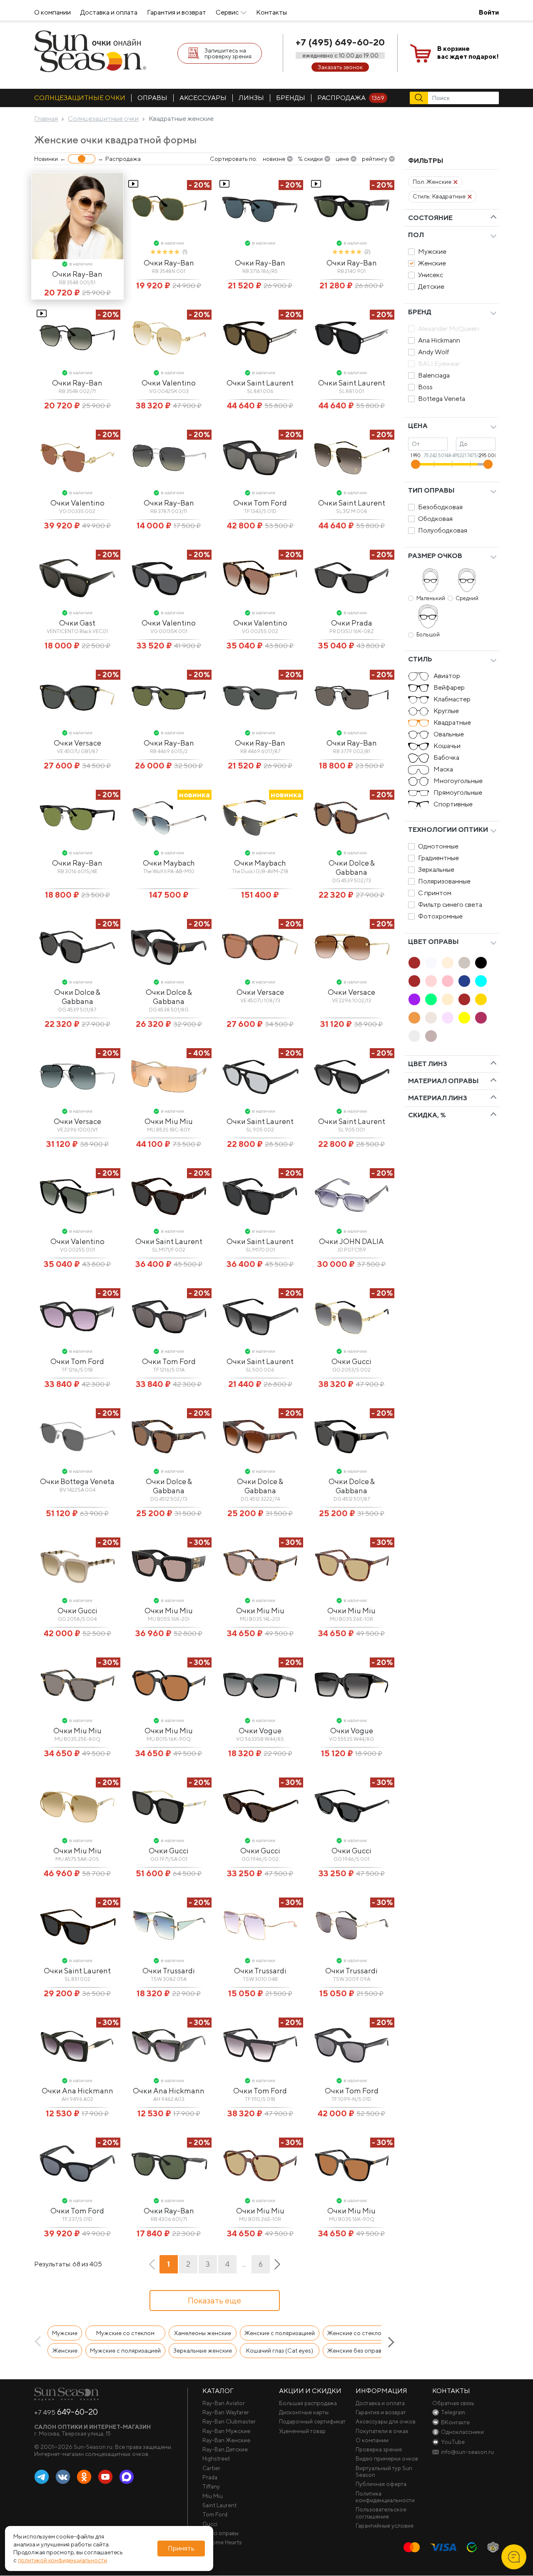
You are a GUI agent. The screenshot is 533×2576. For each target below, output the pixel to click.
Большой (428, 635)
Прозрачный (414, 1036)
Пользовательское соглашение (381, 2513)
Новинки (46, 159)
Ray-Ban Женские (226, 2440)
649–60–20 (66, 2412)
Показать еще (214, 2300)
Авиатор (447, 676)
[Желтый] (464, 1018)
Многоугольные (458, 781)
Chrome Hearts (222, 2542)
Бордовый (481, 1018)
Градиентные (438, 858)
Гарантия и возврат (177, 12)
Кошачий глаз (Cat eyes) (280, 2351)
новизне (274, 159)
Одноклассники (84, 2477)
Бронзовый (414, 1018)
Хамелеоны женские (203, 2333)
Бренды (291, 98)
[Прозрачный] (414, 1036)
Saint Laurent (219, 2505)
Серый (464, 963)
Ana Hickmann (439, 340)
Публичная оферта (381, 2484)
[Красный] (431, 981)
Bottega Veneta (442, 399)
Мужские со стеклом (125, 2333)
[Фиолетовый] (414, 999)
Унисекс (431, 275)
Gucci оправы (220, 2533)
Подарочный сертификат (312, 2421)
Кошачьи (447, 746)
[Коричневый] (414, 981)
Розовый (448, 981)
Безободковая (440, 507)
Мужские (432, 252)
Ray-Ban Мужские (226, 2431)
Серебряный (431, 1018)
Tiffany (211, 2486)
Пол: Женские (432, 182)
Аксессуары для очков (386, 2421)
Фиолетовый (414, 999)
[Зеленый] (431, 999)
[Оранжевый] (448, 999)
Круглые (446, 711)
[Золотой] (481, 999)
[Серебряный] (431, 1018)
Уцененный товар (302, 2431)
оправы (152, 98)
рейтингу (375, 159)
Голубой (481, 981)
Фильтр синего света (450, 905)
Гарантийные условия (385, 2526)
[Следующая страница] (277, 2264)
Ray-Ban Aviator (224, 2403)
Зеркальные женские (203, 2351)
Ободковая (435, 519)
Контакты (271, 12)
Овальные (449, 734)
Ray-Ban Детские (225, 2449)
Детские (431, 287)
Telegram (42, 2477)
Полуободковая (443, 530)
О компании (52, 12)
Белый (431, 963)
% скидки (310, 159)
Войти (489, 12)
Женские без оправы (356, 2351)
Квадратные (452, 722)
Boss (425, 387)
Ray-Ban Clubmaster (229, 2421)
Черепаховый (464, 999)
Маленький (431, 598)
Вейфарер (449, 687)
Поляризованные (444, 881)
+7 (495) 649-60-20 (340, 42)
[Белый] (431, 963)
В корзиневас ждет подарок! (468, 53)
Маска (443, 769)
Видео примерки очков (387, 2458)
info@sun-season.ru (467, 2452)
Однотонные (438, 846)
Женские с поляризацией (280, 2333)
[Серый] (464, 963)
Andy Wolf (434, 352)
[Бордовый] (481, 1018)
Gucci (210, 2524)
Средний (467, 598)
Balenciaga (434, 375)
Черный (481, 963)
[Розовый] (448, 981)
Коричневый (414, 981)
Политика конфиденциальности (385, 2497)
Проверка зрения (379, 2449)
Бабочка (446, 757)
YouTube (105, 2477)
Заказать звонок (340, 67)
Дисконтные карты (304, 2412)
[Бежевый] (448, 963)
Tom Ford (215, 2514)
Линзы (251, 98)
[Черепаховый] (464, 999)
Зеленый (431, 999)
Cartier (211, 2468)
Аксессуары (203, 98)
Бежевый (448, 963)
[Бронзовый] (414, 1018)
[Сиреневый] (448, 1018)
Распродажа (351, 98)
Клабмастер (452, 699)
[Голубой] (481, 981)
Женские (432, 263)
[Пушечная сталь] (431, 1036)
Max (127, 2477)
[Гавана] (414, 963)
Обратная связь (453, 2403)
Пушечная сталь (431, 1036)
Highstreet (216, 2458)
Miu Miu (213, 2496)
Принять (181, 2548)
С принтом (435, 893)
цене (342, 159)
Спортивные (453, 804)
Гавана (414, 963)
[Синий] (464, 981)
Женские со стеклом (356, 2333)
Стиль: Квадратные (439, 196)
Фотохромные (440, 916)
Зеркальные (436, 870)
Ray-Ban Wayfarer (226, 2412)
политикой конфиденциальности (62, 2560)
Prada (210, 2477)
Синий (464, 981)
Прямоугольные (458, 792)
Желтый (464, 1018)
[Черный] (481, 963)
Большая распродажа (308, 2403)
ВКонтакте (63, 2477)
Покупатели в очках (382, 2431)
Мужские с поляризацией (125, 2351)
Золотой (481, 999)
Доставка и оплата (109, 12)
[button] (40, 2342)
